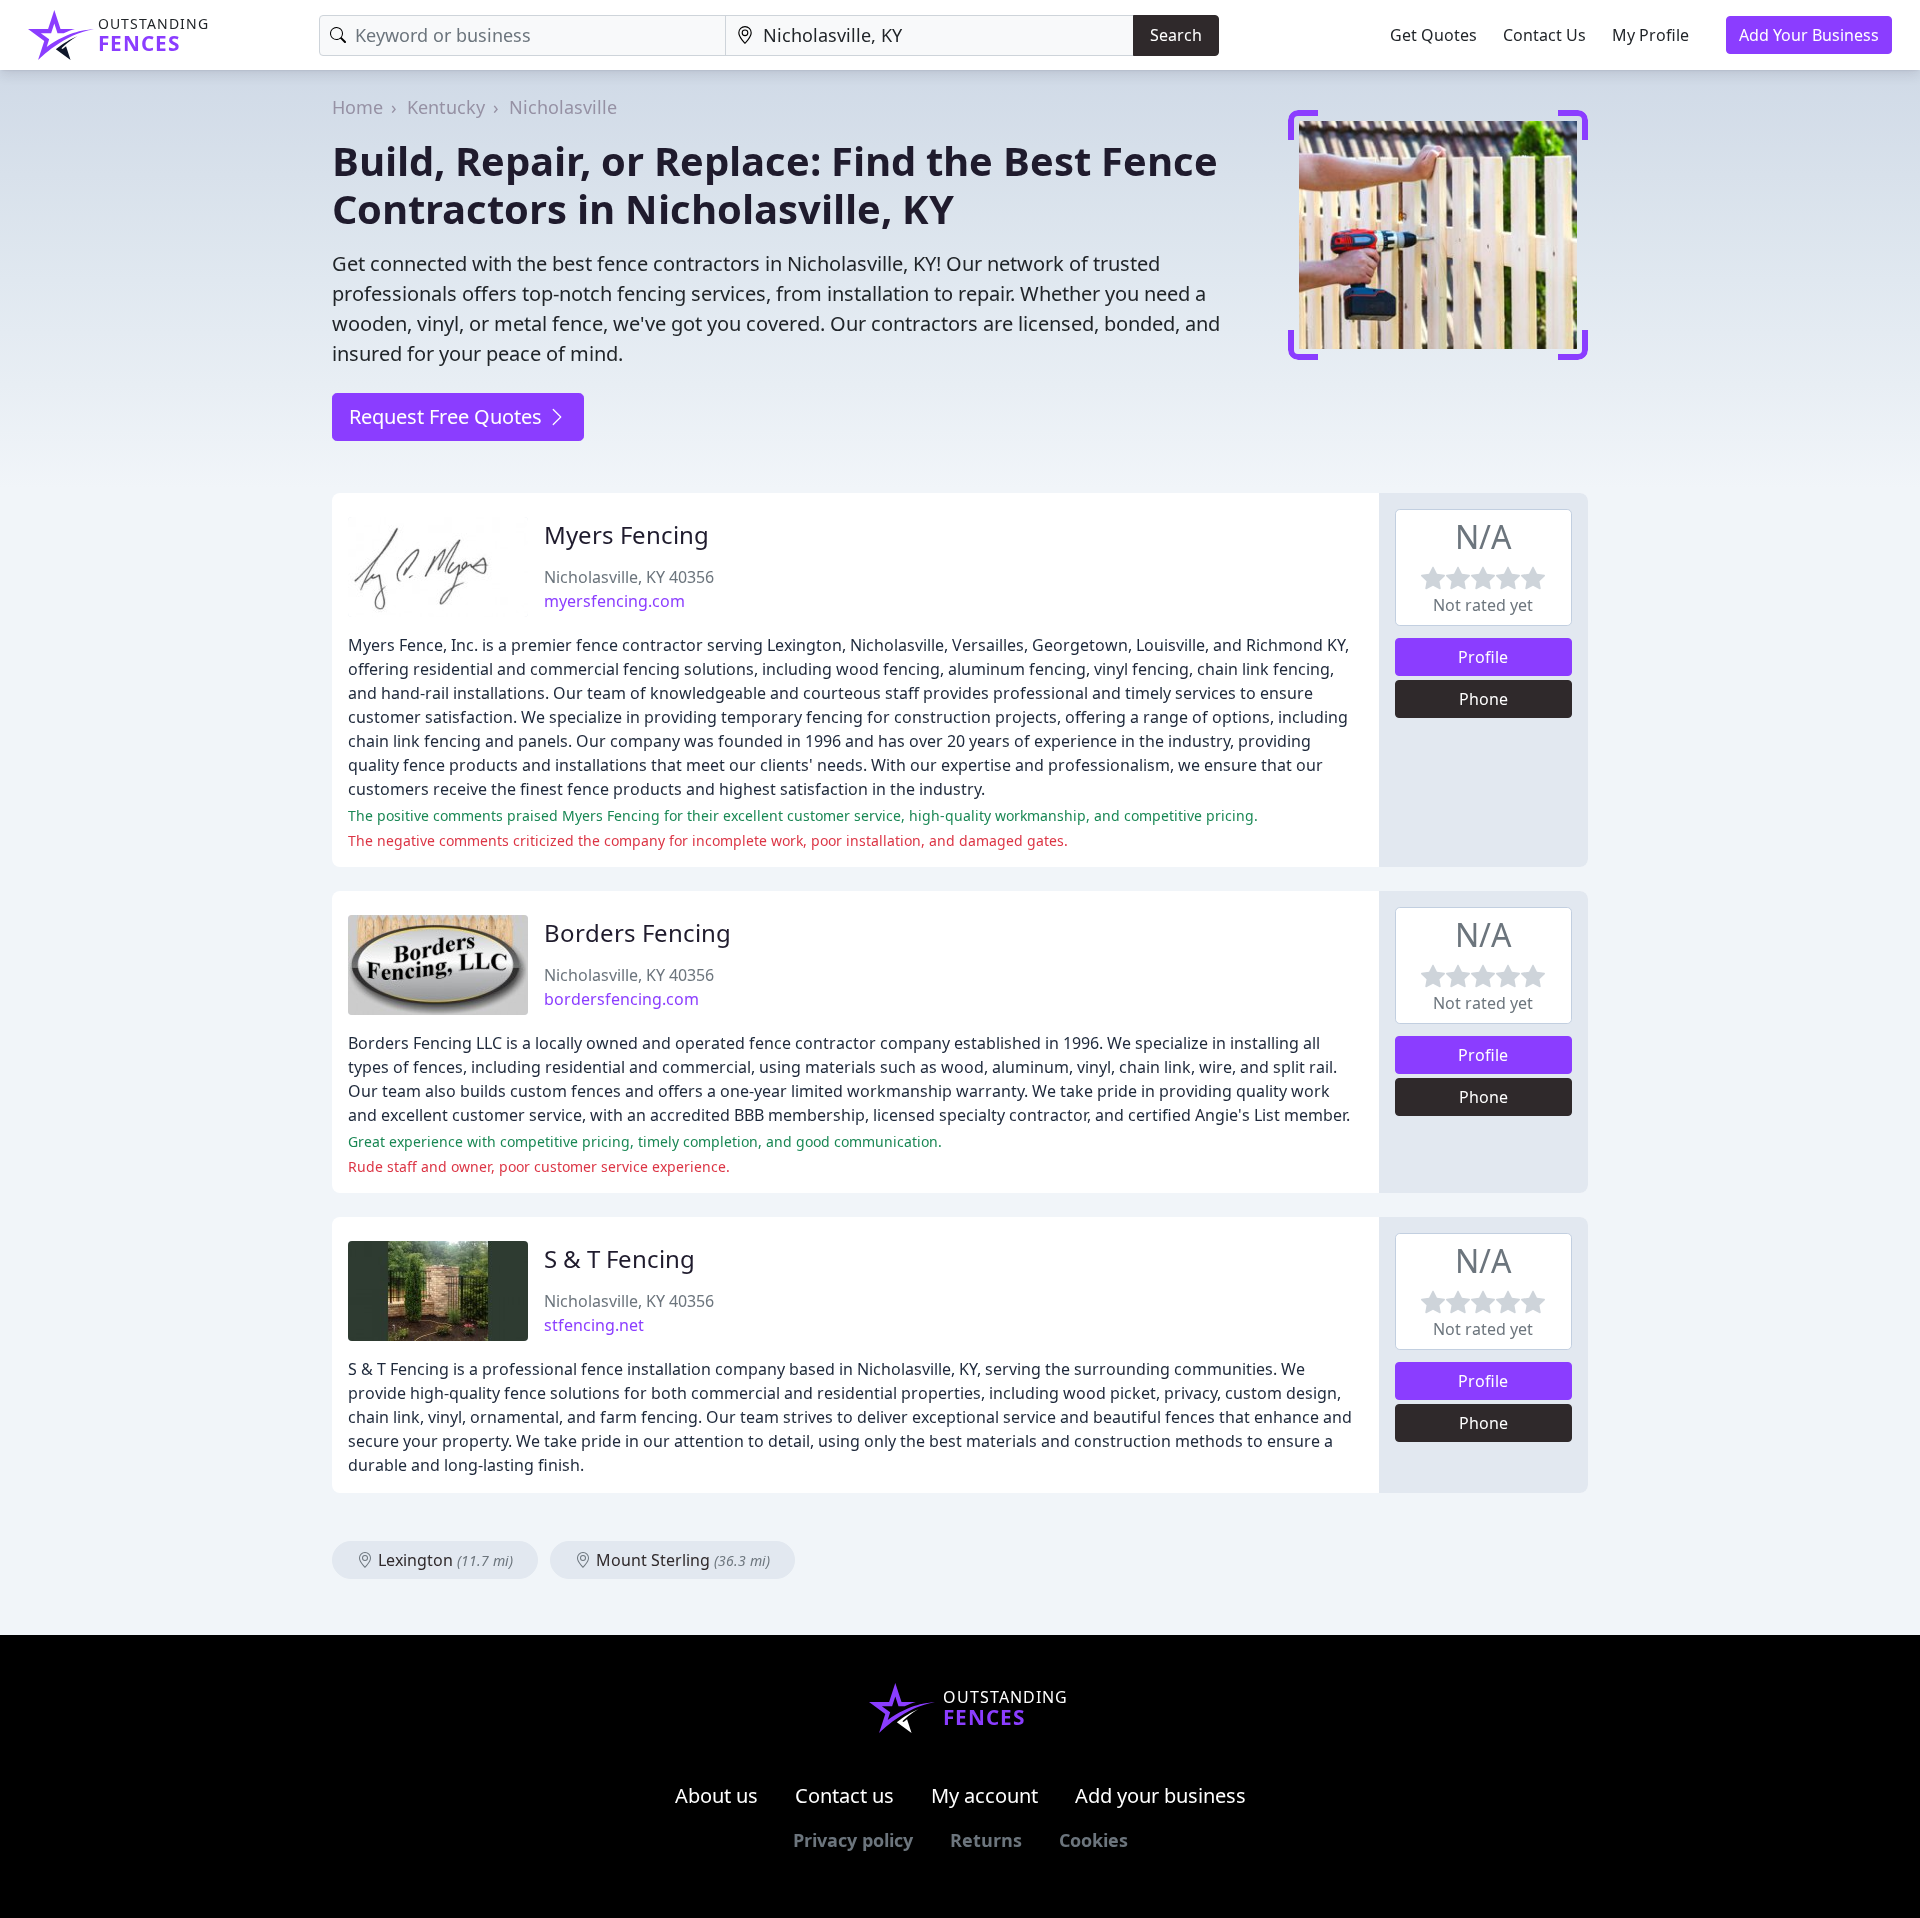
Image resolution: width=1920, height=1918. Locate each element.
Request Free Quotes (448, 416)
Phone (1483, 699)
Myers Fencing (626, 534)
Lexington (443, 1560)
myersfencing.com (614, 601)
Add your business (1160, 1795)
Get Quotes (1433, 35)
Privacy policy (853, 1840)
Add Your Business (1809, 35)
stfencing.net (594, 1325)
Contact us (844, 1795)
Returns (986, 1840)
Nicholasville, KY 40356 (629, 577)
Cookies (1093, 1840)
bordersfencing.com (621, 999)
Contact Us (1544, 35)
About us (716, 1795)
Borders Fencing (637, 932)
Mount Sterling (681, 1560)
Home (357, 107)
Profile (1483, 657)
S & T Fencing (619, 1258)
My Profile (1650, 35)
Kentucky (446, 107)
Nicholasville (563, 107)
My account (984, 1795)
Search (1176, 35)
